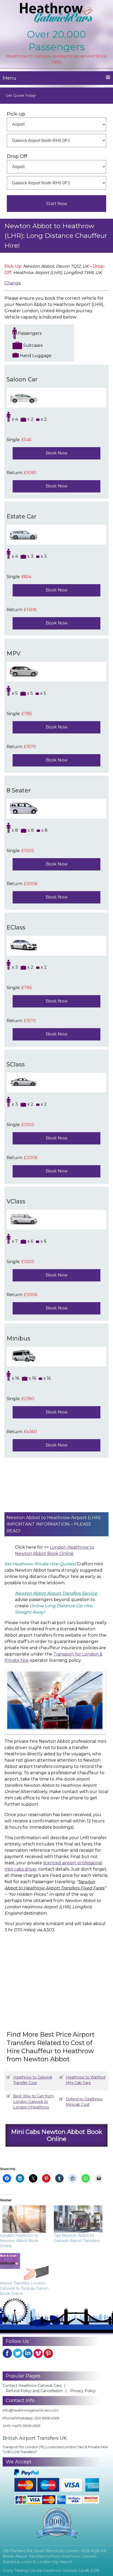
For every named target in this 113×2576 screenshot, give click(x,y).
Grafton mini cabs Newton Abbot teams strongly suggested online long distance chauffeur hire (54, 1570)
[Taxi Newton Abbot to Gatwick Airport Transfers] (78, 2219)
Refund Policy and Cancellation (34, 2391)
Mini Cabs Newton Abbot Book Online (56, 2135)
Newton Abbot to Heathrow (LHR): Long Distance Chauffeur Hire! (56, 236)
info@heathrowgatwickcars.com (31, 2410)
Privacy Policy (83, 2391)
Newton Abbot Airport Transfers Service (56, 1593)
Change (13, 283)
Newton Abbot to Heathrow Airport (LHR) (53, 1517)
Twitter (18, 2353)
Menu (9, 78)
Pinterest (48, 2353)
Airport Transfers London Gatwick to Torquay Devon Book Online (24, 2288)
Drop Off (17, 156)
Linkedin (28, 2353)
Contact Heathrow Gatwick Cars (32, 2386)
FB (7, 2353)
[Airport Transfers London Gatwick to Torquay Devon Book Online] (24, 2267)
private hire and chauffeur (32, 1648)
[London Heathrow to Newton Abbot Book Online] (24, 2219)
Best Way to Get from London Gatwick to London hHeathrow (34, 2102)
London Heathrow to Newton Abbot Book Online (19, 2241)
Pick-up (16, 114)
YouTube (38, 2353)
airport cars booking (73, 1623)
